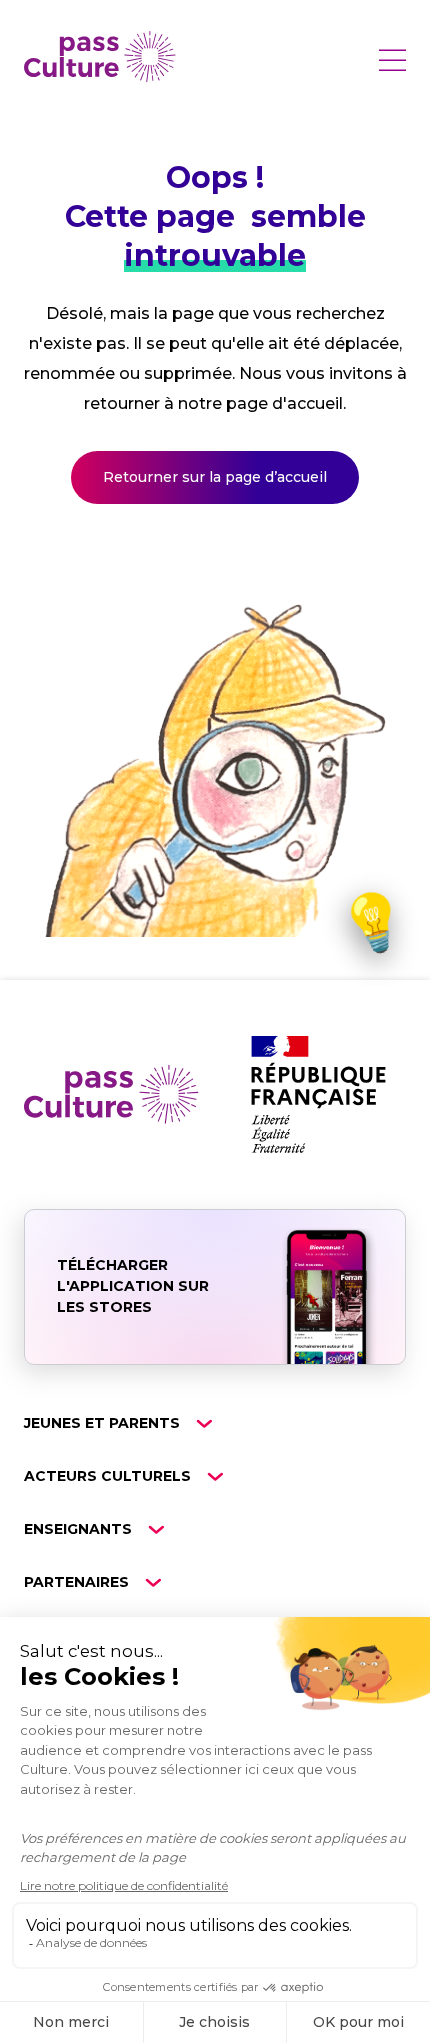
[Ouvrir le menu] (392, 60)
